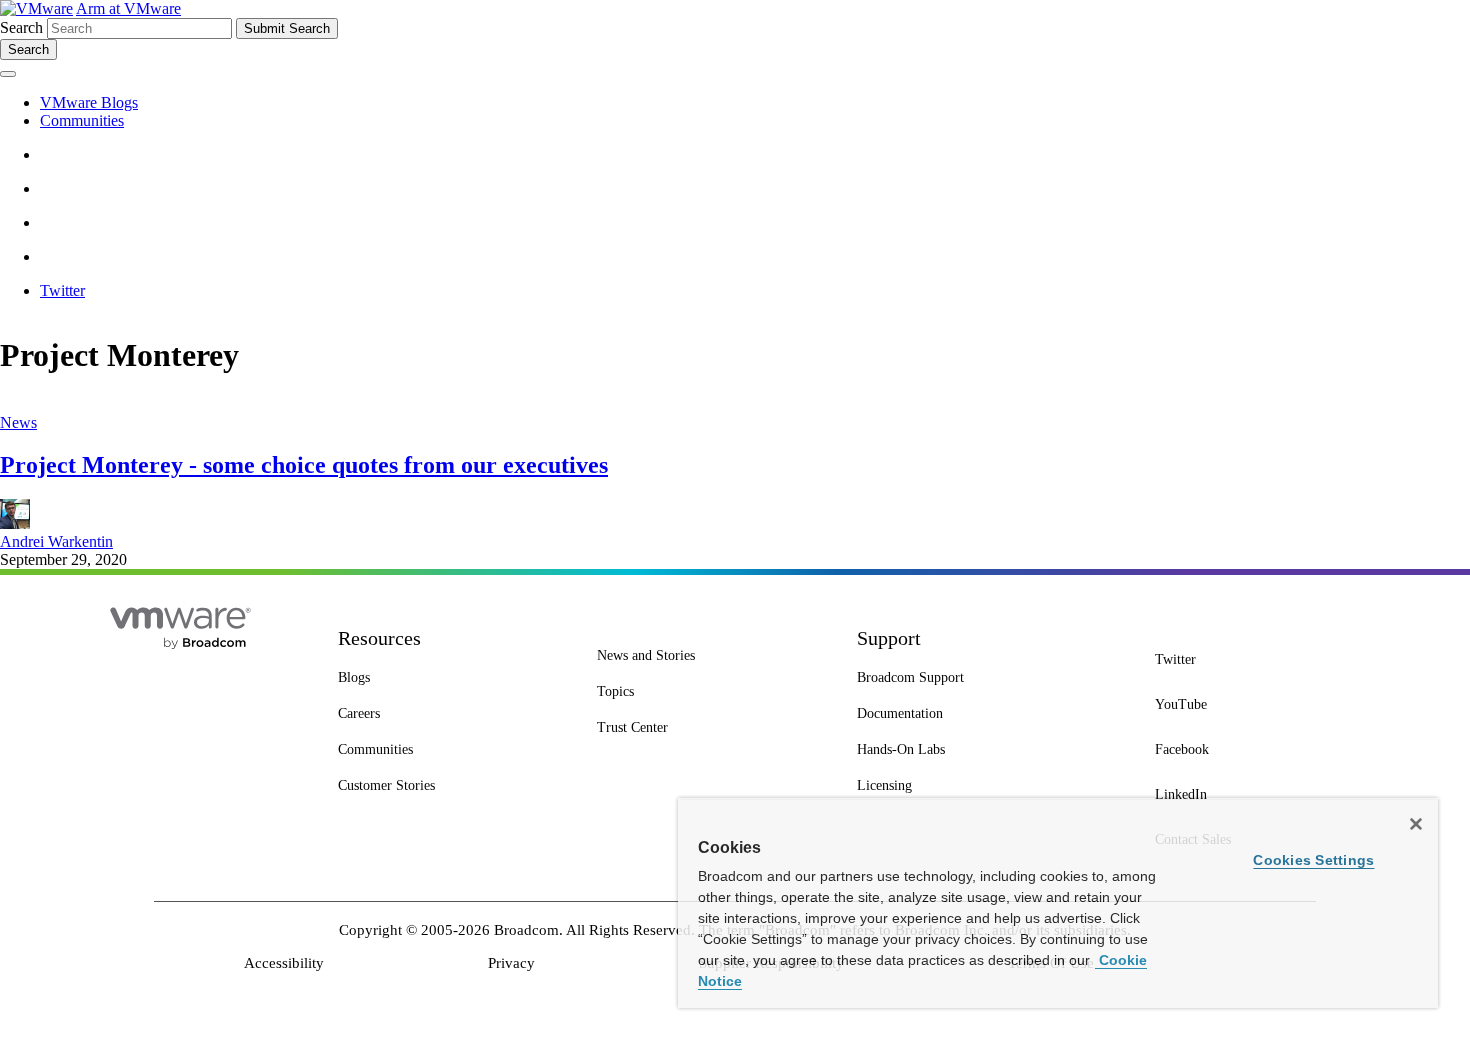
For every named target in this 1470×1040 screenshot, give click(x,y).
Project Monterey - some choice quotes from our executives (304, 465)
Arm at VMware (128, 8)
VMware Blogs (89, 102)
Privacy (511, 963)
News (18, 422)
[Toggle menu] (8, 74)
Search (21, 27)
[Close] (1416, 824)
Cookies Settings (1313, 860)
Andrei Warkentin (56, 541)
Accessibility (284, 963)
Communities (82, 120)
